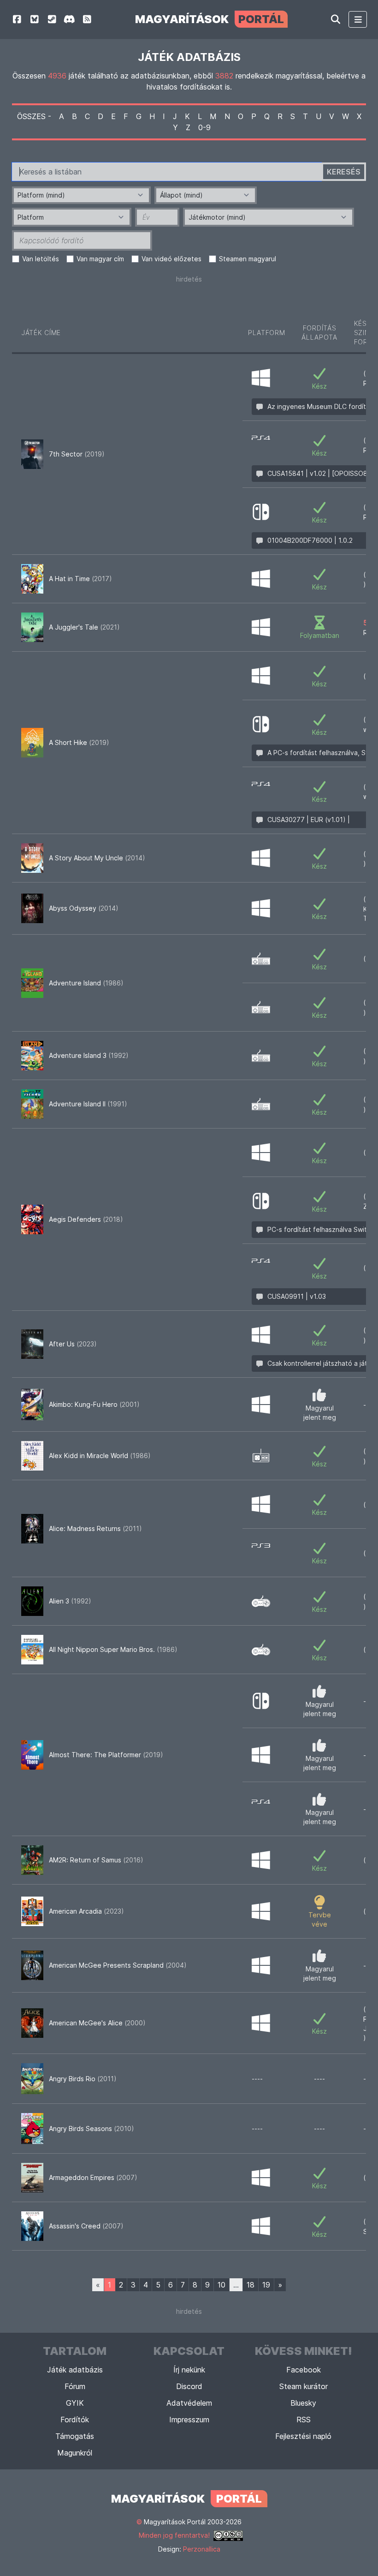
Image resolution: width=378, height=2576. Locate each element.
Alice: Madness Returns (95, 1528)
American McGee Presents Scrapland (118, 1965)
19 (266, 2285)
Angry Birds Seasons (92, 2129)
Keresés (344, 172)
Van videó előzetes (171, 259)
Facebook (304, 2370)
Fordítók (75, 2420)
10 (221, 2285)
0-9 (204, 127)
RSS (304, 2420)
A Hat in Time (80, 579)
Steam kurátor (304, 2386)
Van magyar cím (100, 259)
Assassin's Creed (86, 2226)
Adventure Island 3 (89, 1055)
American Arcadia (86, 1911)
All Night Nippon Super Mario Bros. (113, 1649)
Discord (189, 2386)
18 (251, 2285)
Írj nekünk (189, 2370)
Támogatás (75, 2436)
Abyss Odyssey (84, 908)
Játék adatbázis (75, 2370)
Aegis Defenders (86, 1219)
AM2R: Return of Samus (96, 1860)
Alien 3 (70, 1601)
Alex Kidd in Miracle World (100, 1456)
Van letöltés (41, 259)
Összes (31, 116)
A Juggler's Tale (84, 627)
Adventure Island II (88, 1104)
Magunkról (75, 2453)
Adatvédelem (189, 2403)
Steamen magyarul (248, 259)
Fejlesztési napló (303, 2436)
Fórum (75, 2386)
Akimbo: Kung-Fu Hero (94, 1404)
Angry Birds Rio (83, 2079)
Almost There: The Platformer (106, 1755)
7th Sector (77, 454)
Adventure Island (86, 983)
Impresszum (189, 2420)
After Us (73, 1344)
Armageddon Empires (93, 2177)
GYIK (75, 2403)
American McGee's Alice (97, 2023)
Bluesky (303, 2403)
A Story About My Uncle (97, 858)
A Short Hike (79, 742)
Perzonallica (202, 2549)
